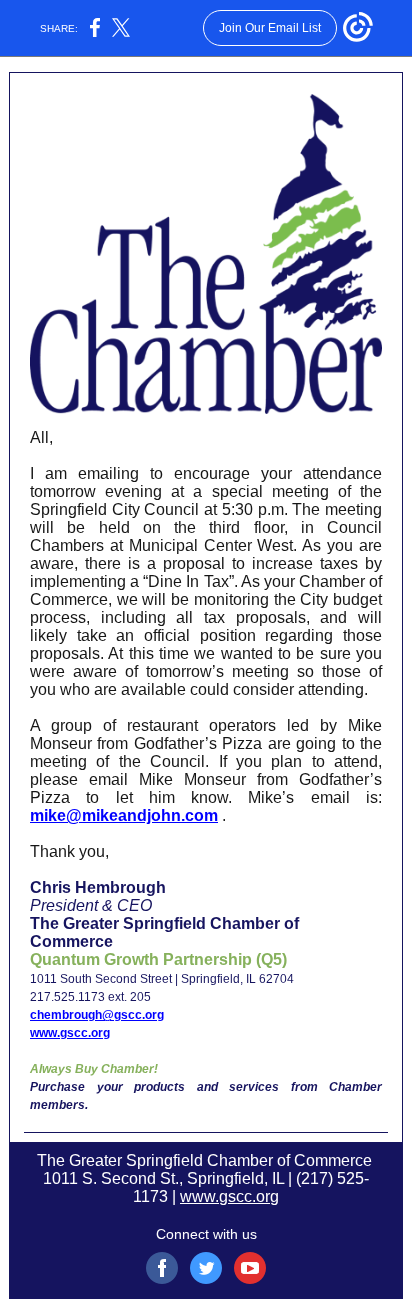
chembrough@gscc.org (97, 1015)
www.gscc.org (70, 1033)
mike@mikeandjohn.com (124, 815)
